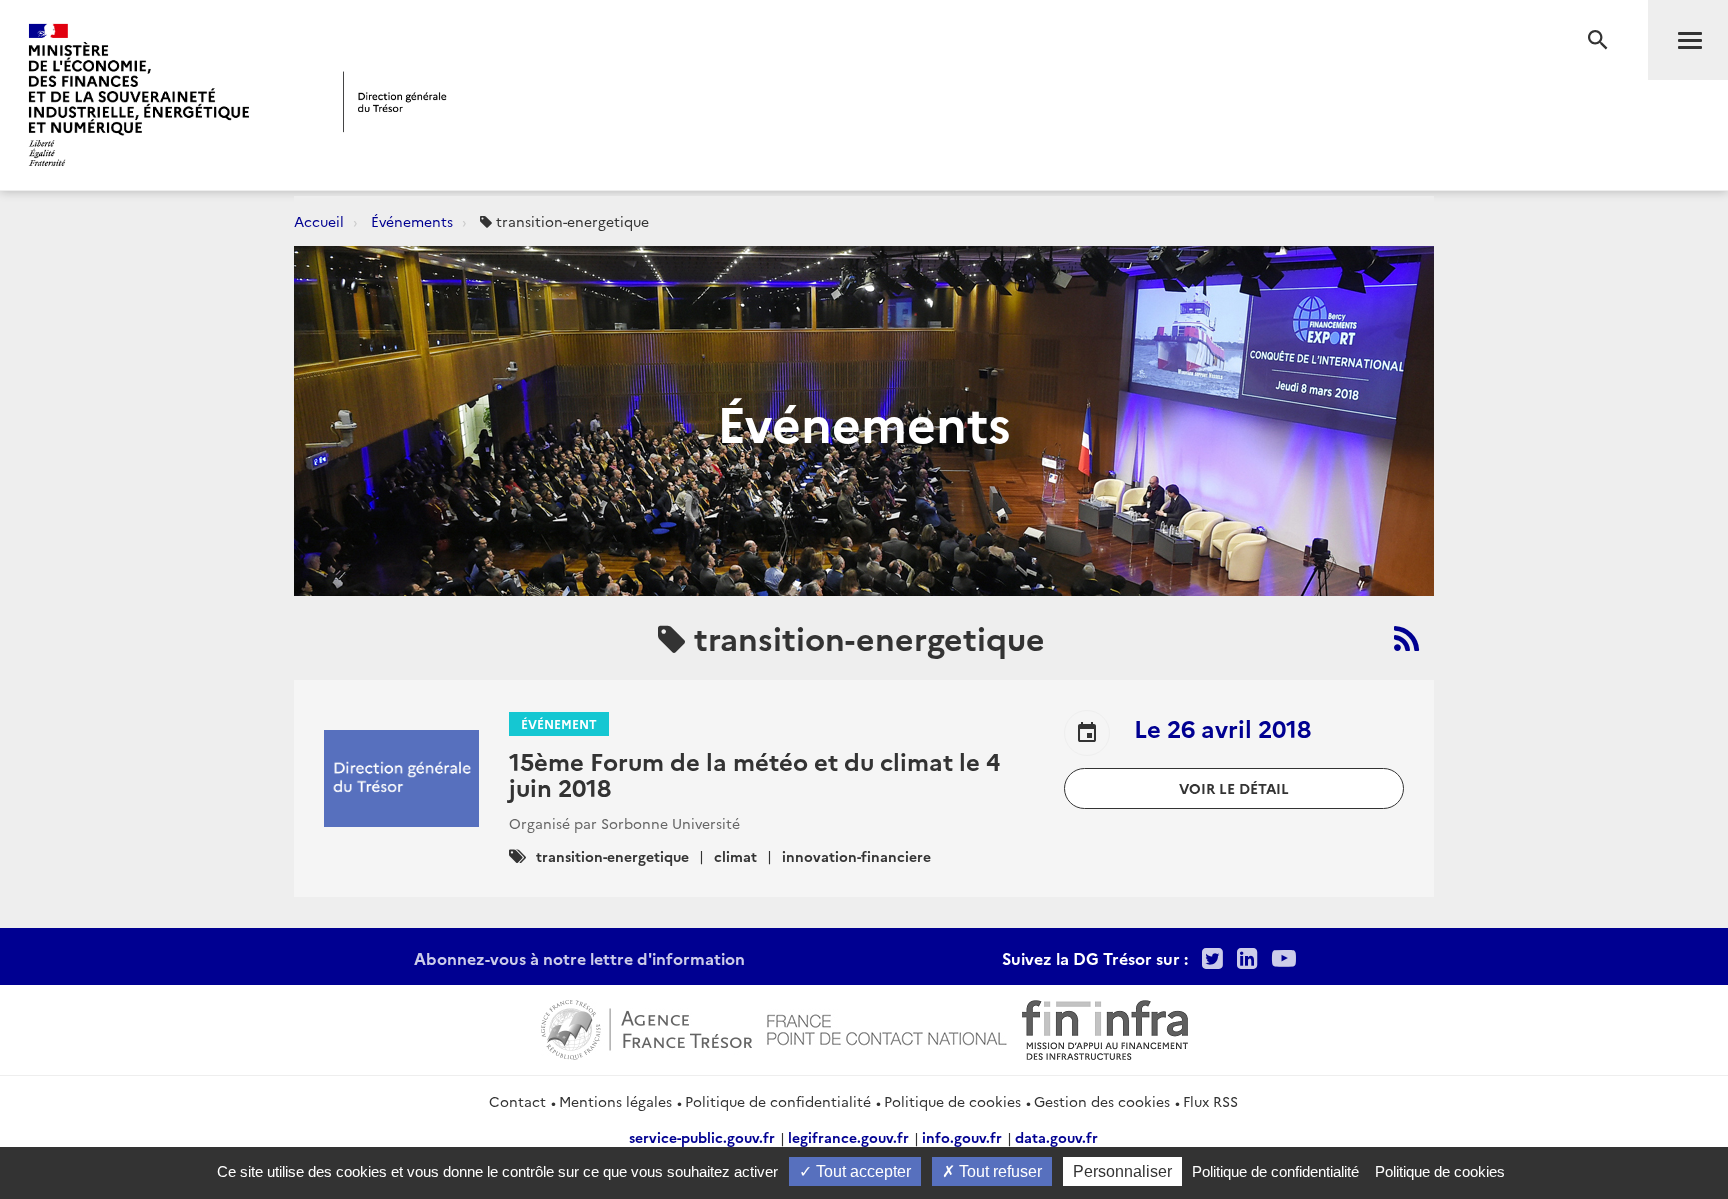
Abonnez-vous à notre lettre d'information (579, 958)
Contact (517, 1101)
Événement (559, 723)
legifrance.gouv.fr (848, 1137)
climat (735, 856)
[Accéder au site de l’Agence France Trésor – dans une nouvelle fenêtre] (646, 1027)
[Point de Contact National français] (887, 1027)
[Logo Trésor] (395, 101)
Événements (412, 221)
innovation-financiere (856, 856)
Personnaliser (1122, 1171)
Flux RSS (1210, 1101)
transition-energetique (612, 856)
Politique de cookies (952, 1101)
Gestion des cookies (1102, 1101)
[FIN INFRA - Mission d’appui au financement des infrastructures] (1105, 1027)
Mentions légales (615, 1101)
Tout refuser (998, 1171)
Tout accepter (861, 1171)
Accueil (319, 221)
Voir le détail (1234, 788)
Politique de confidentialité (778, 1101)
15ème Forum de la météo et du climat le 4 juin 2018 (754, 773)
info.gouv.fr (962, 1137)
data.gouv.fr (1056, 1137)
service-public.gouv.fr (702, 1137)
